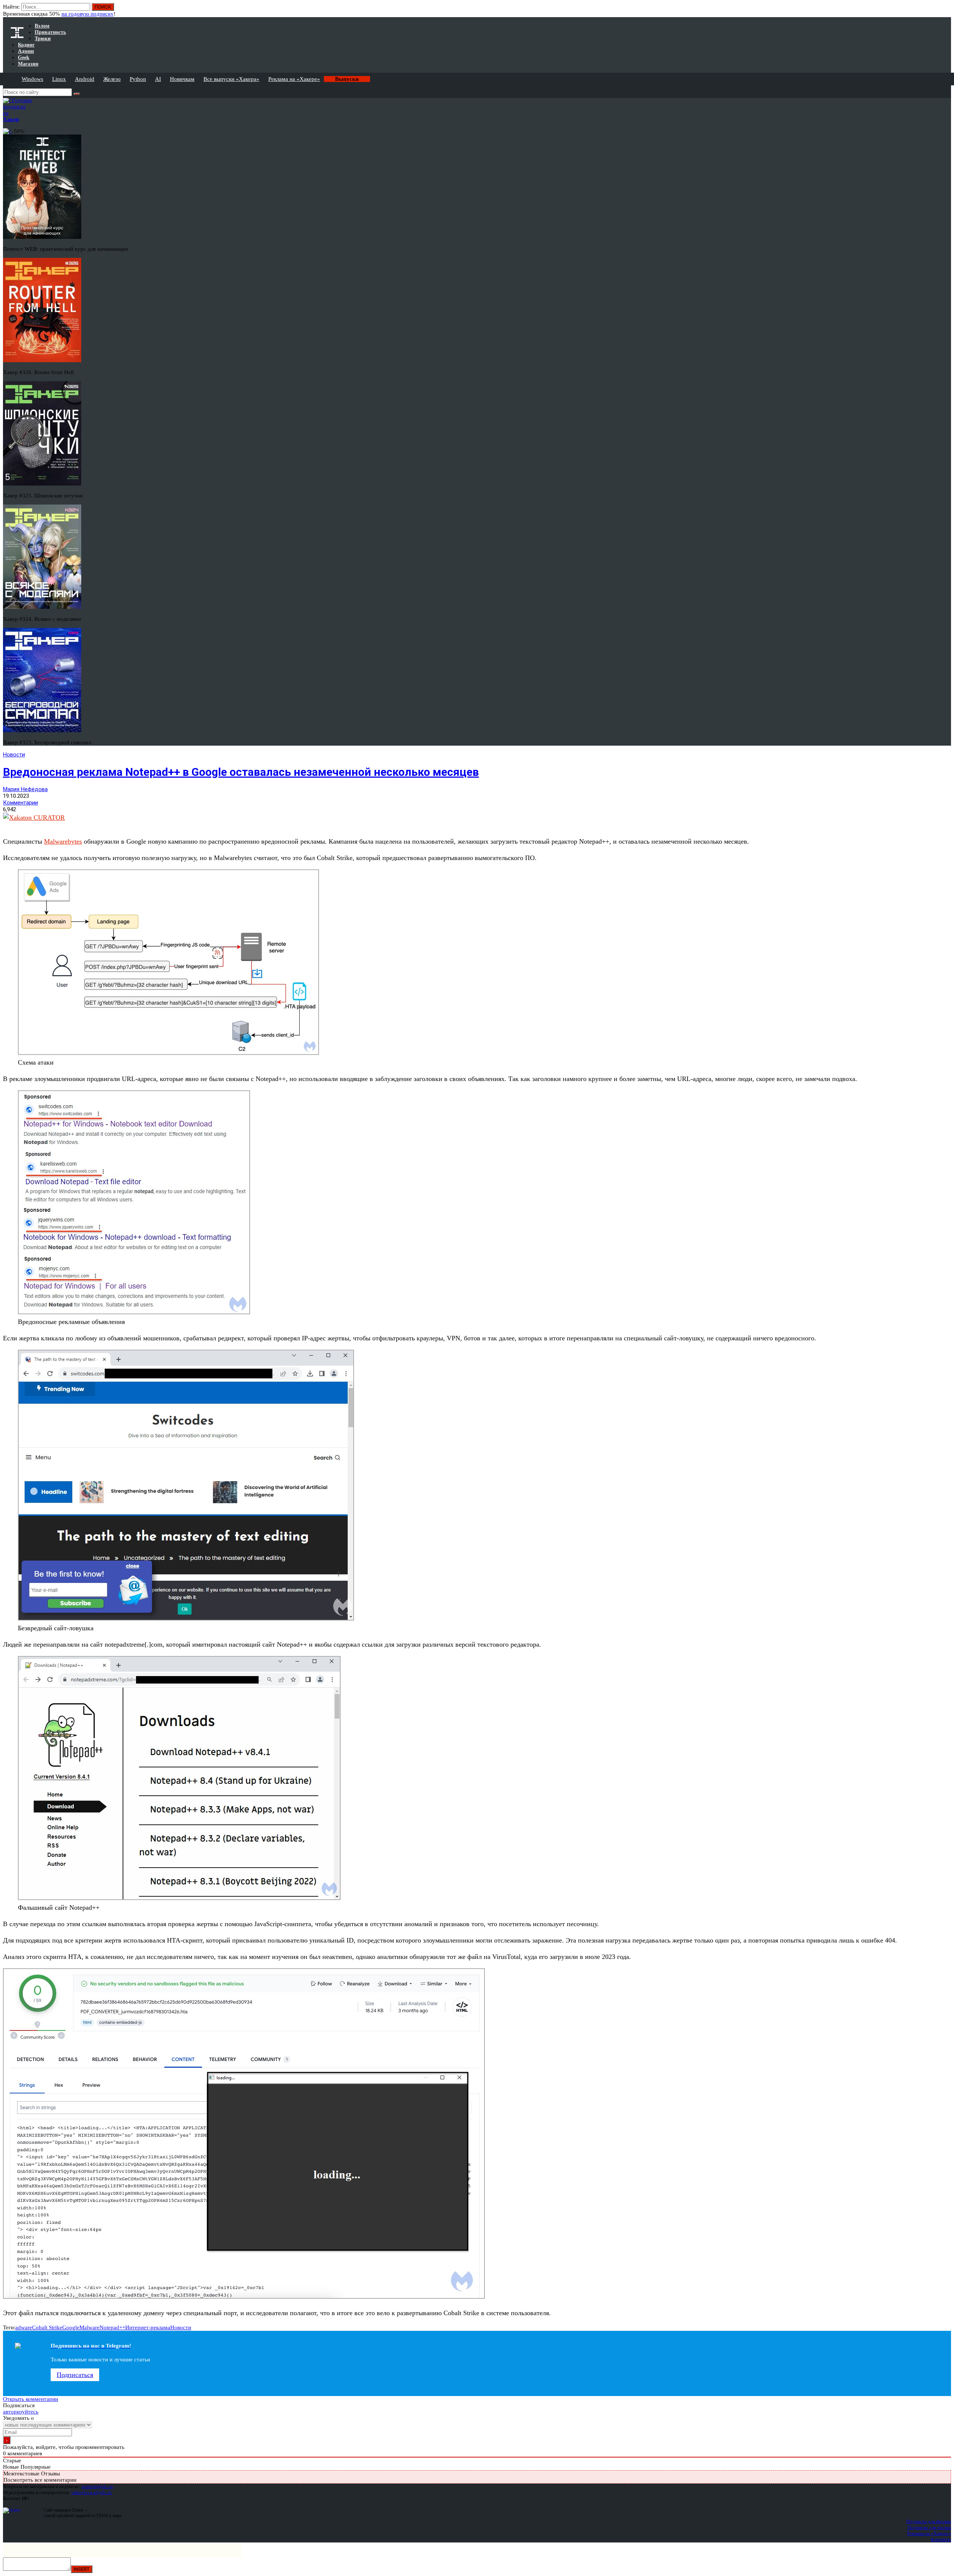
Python (138, 79)
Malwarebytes (63, 841)
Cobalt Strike (47, 2327)
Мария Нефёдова (25, 789)
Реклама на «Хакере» (294, 79)
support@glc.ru (97, 2486)
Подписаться (75, 2375)
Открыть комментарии (31, 2399)
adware (24, 2327)
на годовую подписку (88, 14)
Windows (32, 79)
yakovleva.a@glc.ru (91, 2492)
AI (158, 79)
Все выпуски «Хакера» (231, 79)
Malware (89, 2327)
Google (71, 2327)
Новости (14, 755)
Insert (82, 2569)
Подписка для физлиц (929, 2521)
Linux (59, 79)
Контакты (941, 2539)
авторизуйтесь (21, 2412)
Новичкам (182, 79)
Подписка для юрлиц (929, 2527)
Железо (112, 79)
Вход (946, 10)
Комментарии (20, 803)
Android (85, 79)
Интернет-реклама (148, 2327)
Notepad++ (112, 2327)
